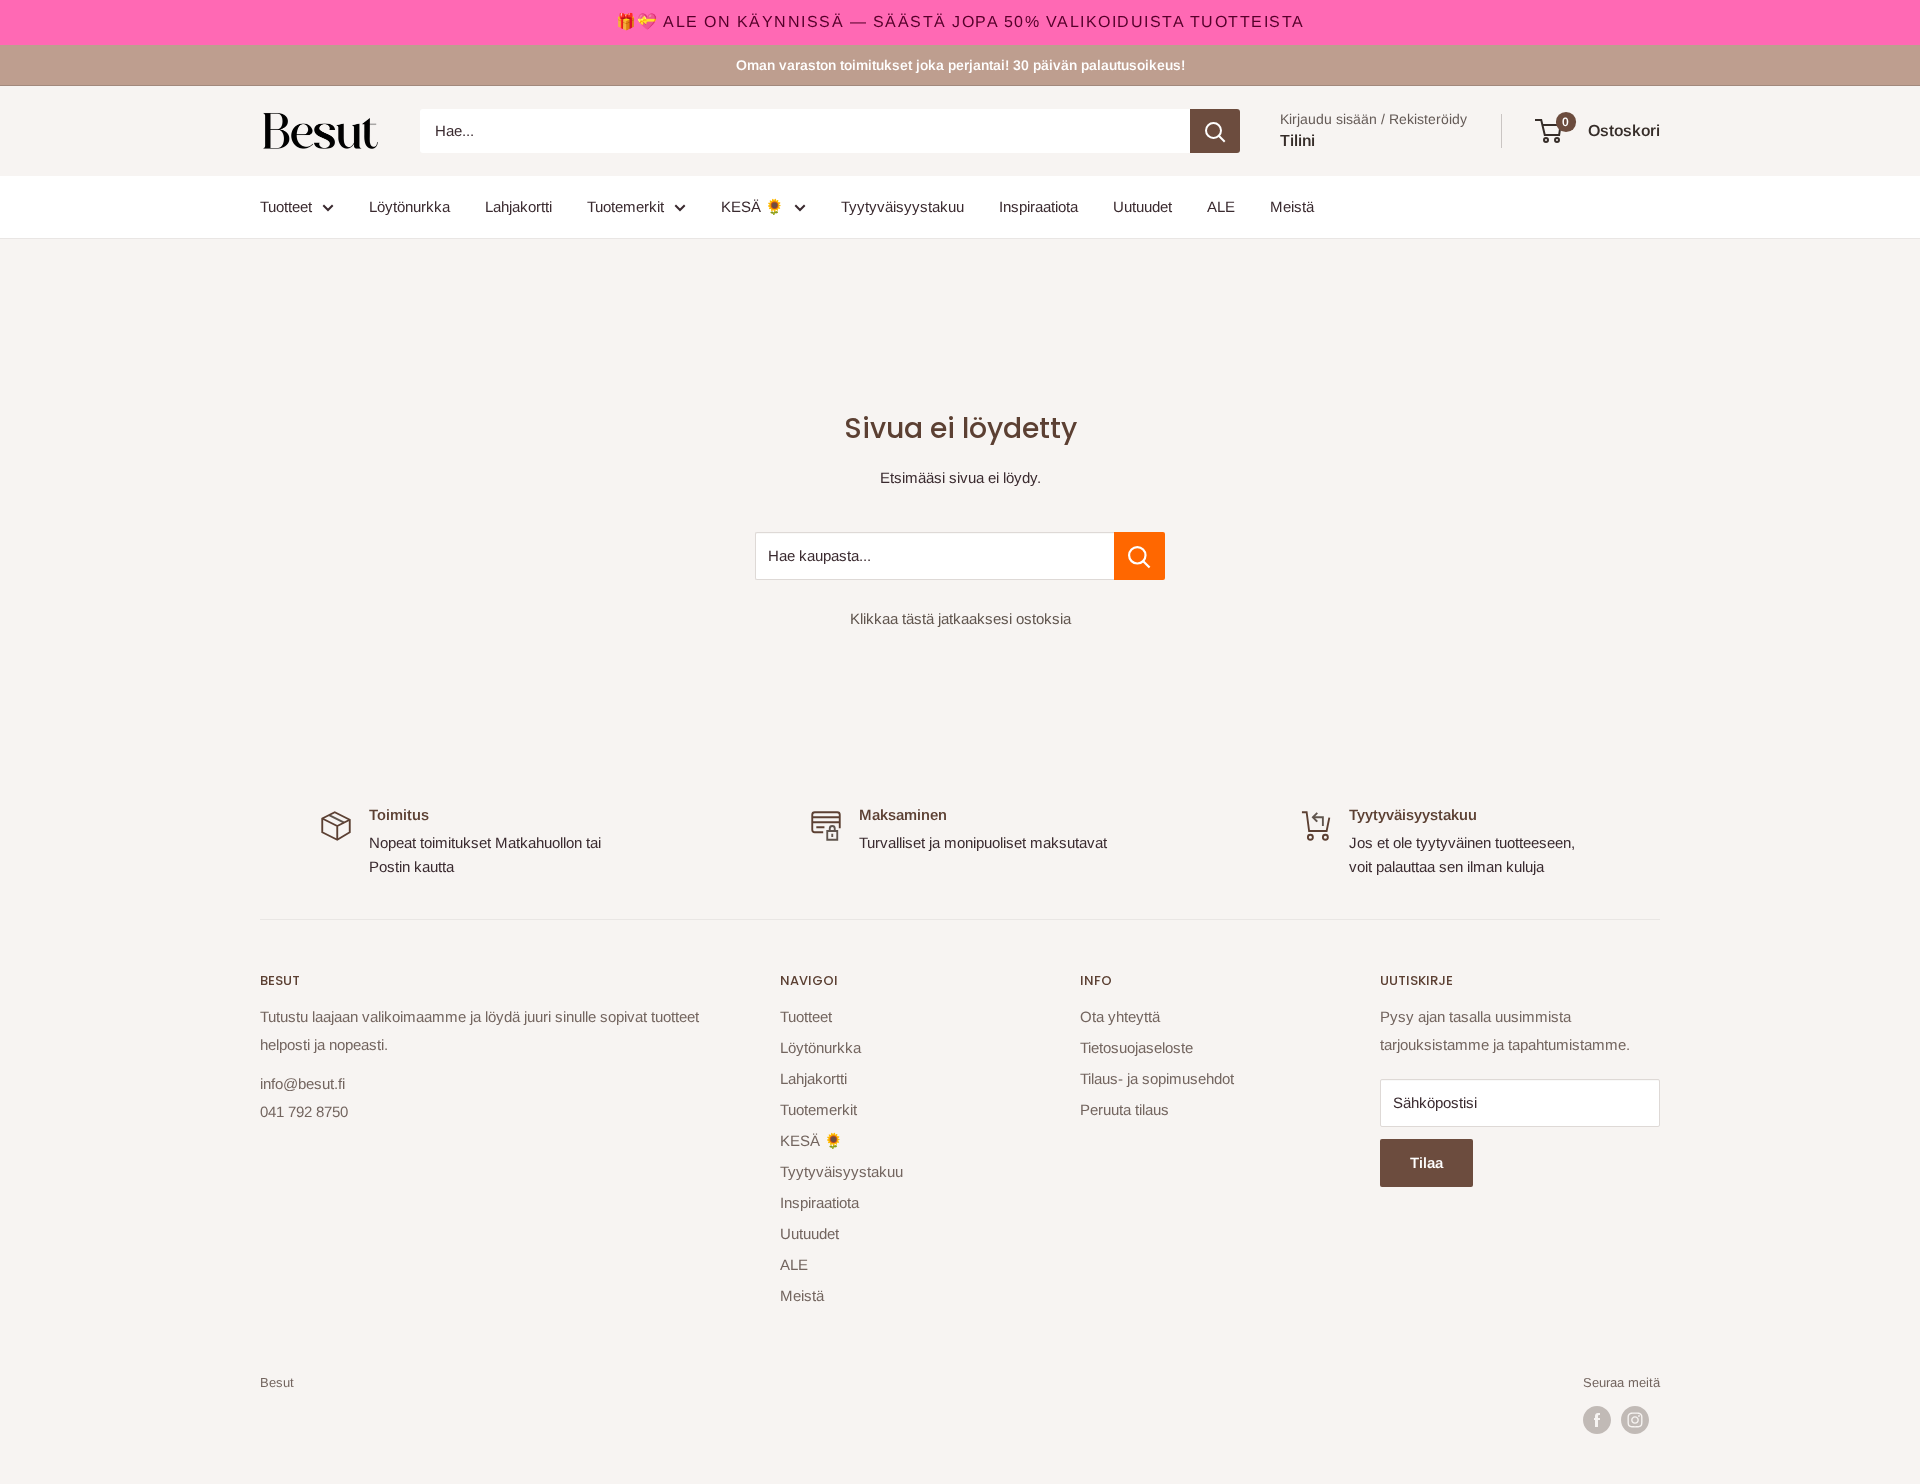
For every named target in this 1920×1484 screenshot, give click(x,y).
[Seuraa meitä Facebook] (1597, 1420)
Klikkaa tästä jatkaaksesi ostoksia (960, 618)
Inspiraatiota (1038, 206)
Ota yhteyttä (1120, 1016)
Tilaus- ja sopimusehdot (1157, 1078)
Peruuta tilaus (1124, 1109)
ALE (1221, 206)
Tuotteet (286, 206)
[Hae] (1215, 131)
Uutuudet (1142, 206)
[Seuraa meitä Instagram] (1635, 1420)
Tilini (1297, 140)
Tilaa (1426, 1162)
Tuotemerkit (625, 206)
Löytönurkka (409, 206)
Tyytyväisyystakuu (902, 206)
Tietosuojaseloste (1136, 1047)
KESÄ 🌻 (752, 206)
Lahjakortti (518, 206)
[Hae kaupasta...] (1139, 556)
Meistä (1292, 206)
